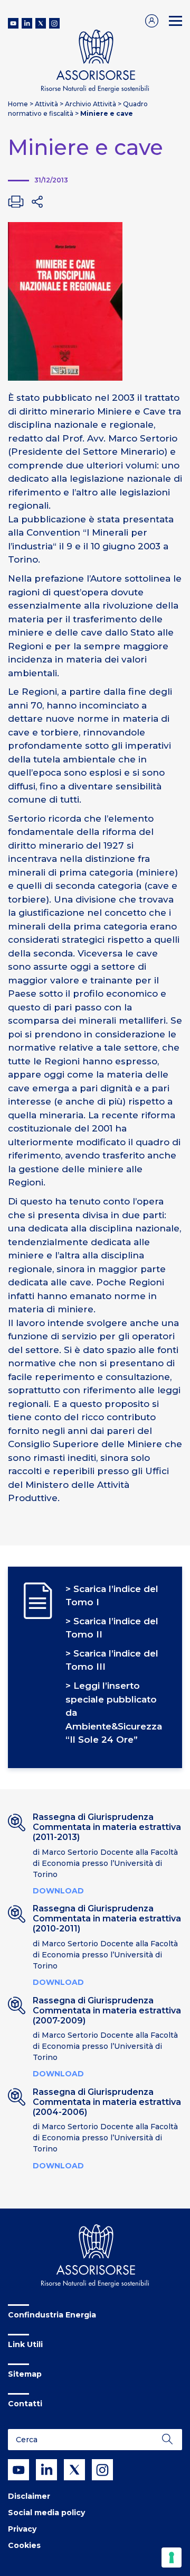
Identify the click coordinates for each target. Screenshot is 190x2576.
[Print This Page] (16, 201)
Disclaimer (29, 2496)
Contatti (25, 2404)
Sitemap (25, 2374)
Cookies (24, 2545)
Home (18, 104)
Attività (46, 104)
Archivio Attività (91, 104)
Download (58, 1891)
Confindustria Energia (52, 2315)
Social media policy (46, 2513)
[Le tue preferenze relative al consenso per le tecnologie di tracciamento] (172, 2557)
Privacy (22, 2529)
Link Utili (25, 2344)
